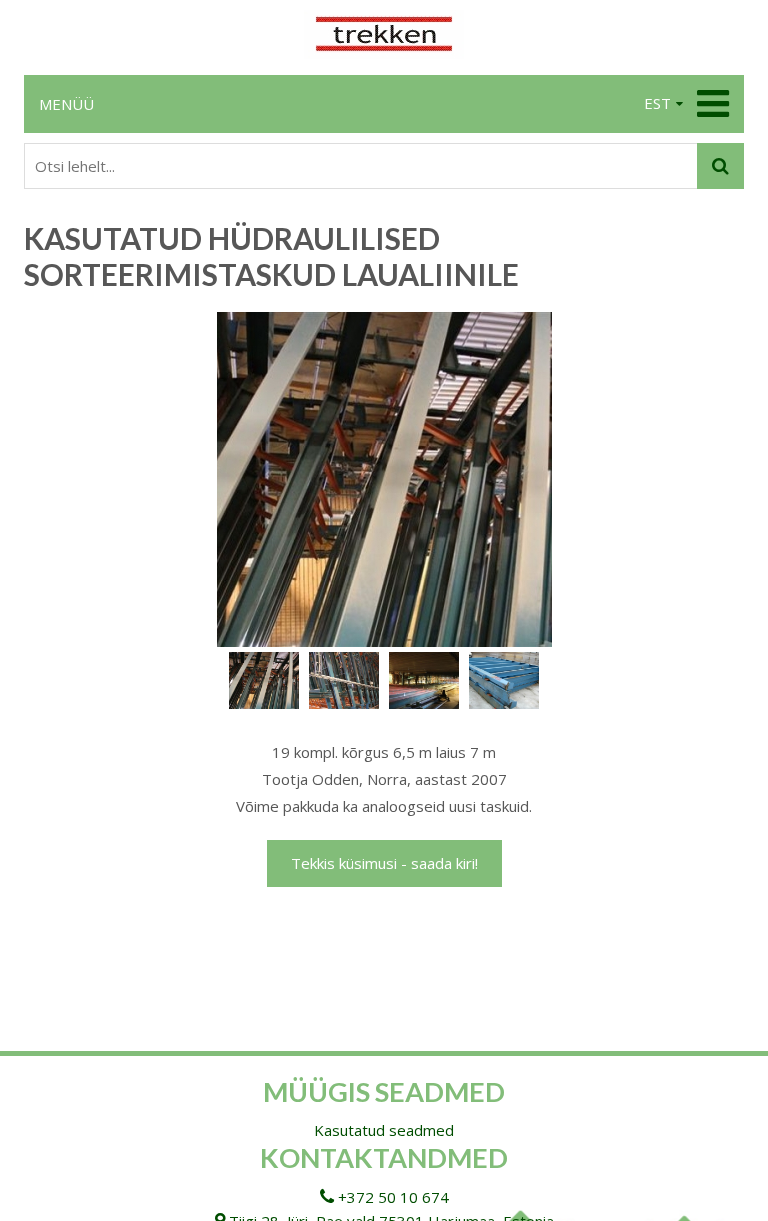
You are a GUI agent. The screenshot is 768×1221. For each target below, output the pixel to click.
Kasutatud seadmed (384, 1130)
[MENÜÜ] (710, 104)
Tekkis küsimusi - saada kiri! (384, 863)
